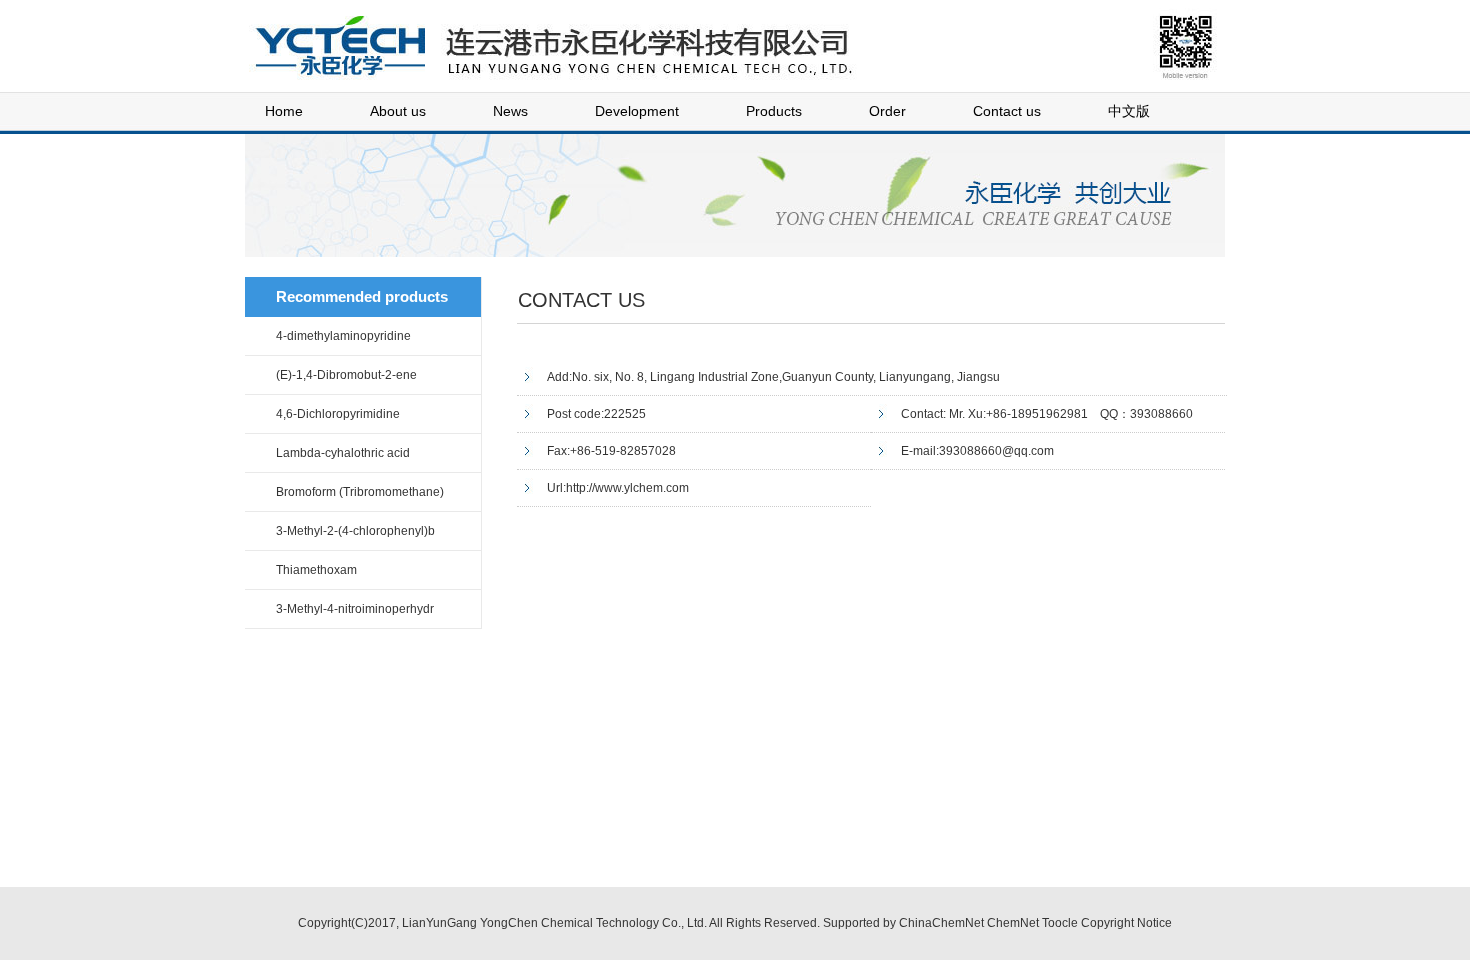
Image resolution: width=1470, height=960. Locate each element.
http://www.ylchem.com (627, 488)
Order (887, 111)
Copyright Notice (1126, 923)
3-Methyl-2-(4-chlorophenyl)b (355, 531)
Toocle (1060, 923)
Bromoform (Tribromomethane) (360, 492)
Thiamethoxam (316, 570)
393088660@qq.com (996, 451)
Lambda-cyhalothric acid (343, 453)
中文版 (1129, 111)
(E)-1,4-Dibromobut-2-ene (346, 375)
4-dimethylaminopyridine (343, 336)
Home (284, 111)
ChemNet (1013, 923)
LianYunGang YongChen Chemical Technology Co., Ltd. (554, 923)
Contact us (1007, 111)
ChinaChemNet (941, 923)
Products (774, 111)
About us (398, 111)
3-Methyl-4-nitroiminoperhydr (355, 609)
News (510, 111)
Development (637, 111)
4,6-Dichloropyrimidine (338, 414)
